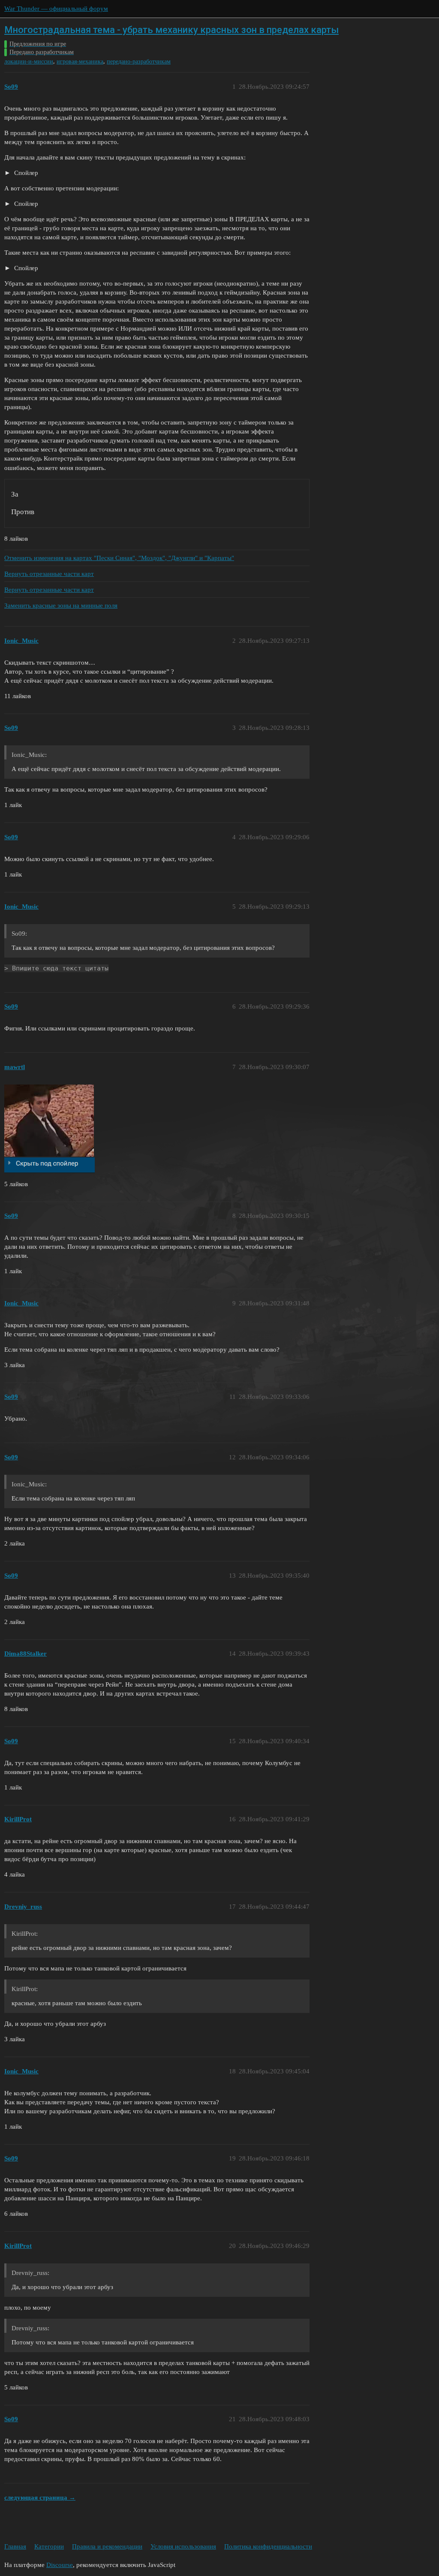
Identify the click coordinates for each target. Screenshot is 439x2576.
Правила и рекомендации (107, 2546)
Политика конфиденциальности (268, 2546)
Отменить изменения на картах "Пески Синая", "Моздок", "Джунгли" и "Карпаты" (119, 558)
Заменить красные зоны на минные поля (61, 606)
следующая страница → (40, 2498)
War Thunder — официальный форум (56, 9)
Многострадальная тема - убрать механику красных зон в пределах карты (171, 30)
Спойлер (25, 173)
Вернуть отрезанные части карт (49, 574)
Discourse (60, 2565)
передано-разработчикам (139, 62)
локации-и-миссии (29, 62)
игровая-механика (80, 62)
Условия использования (183, 2546)
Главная (15, 2546)
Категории (49, 2546)
